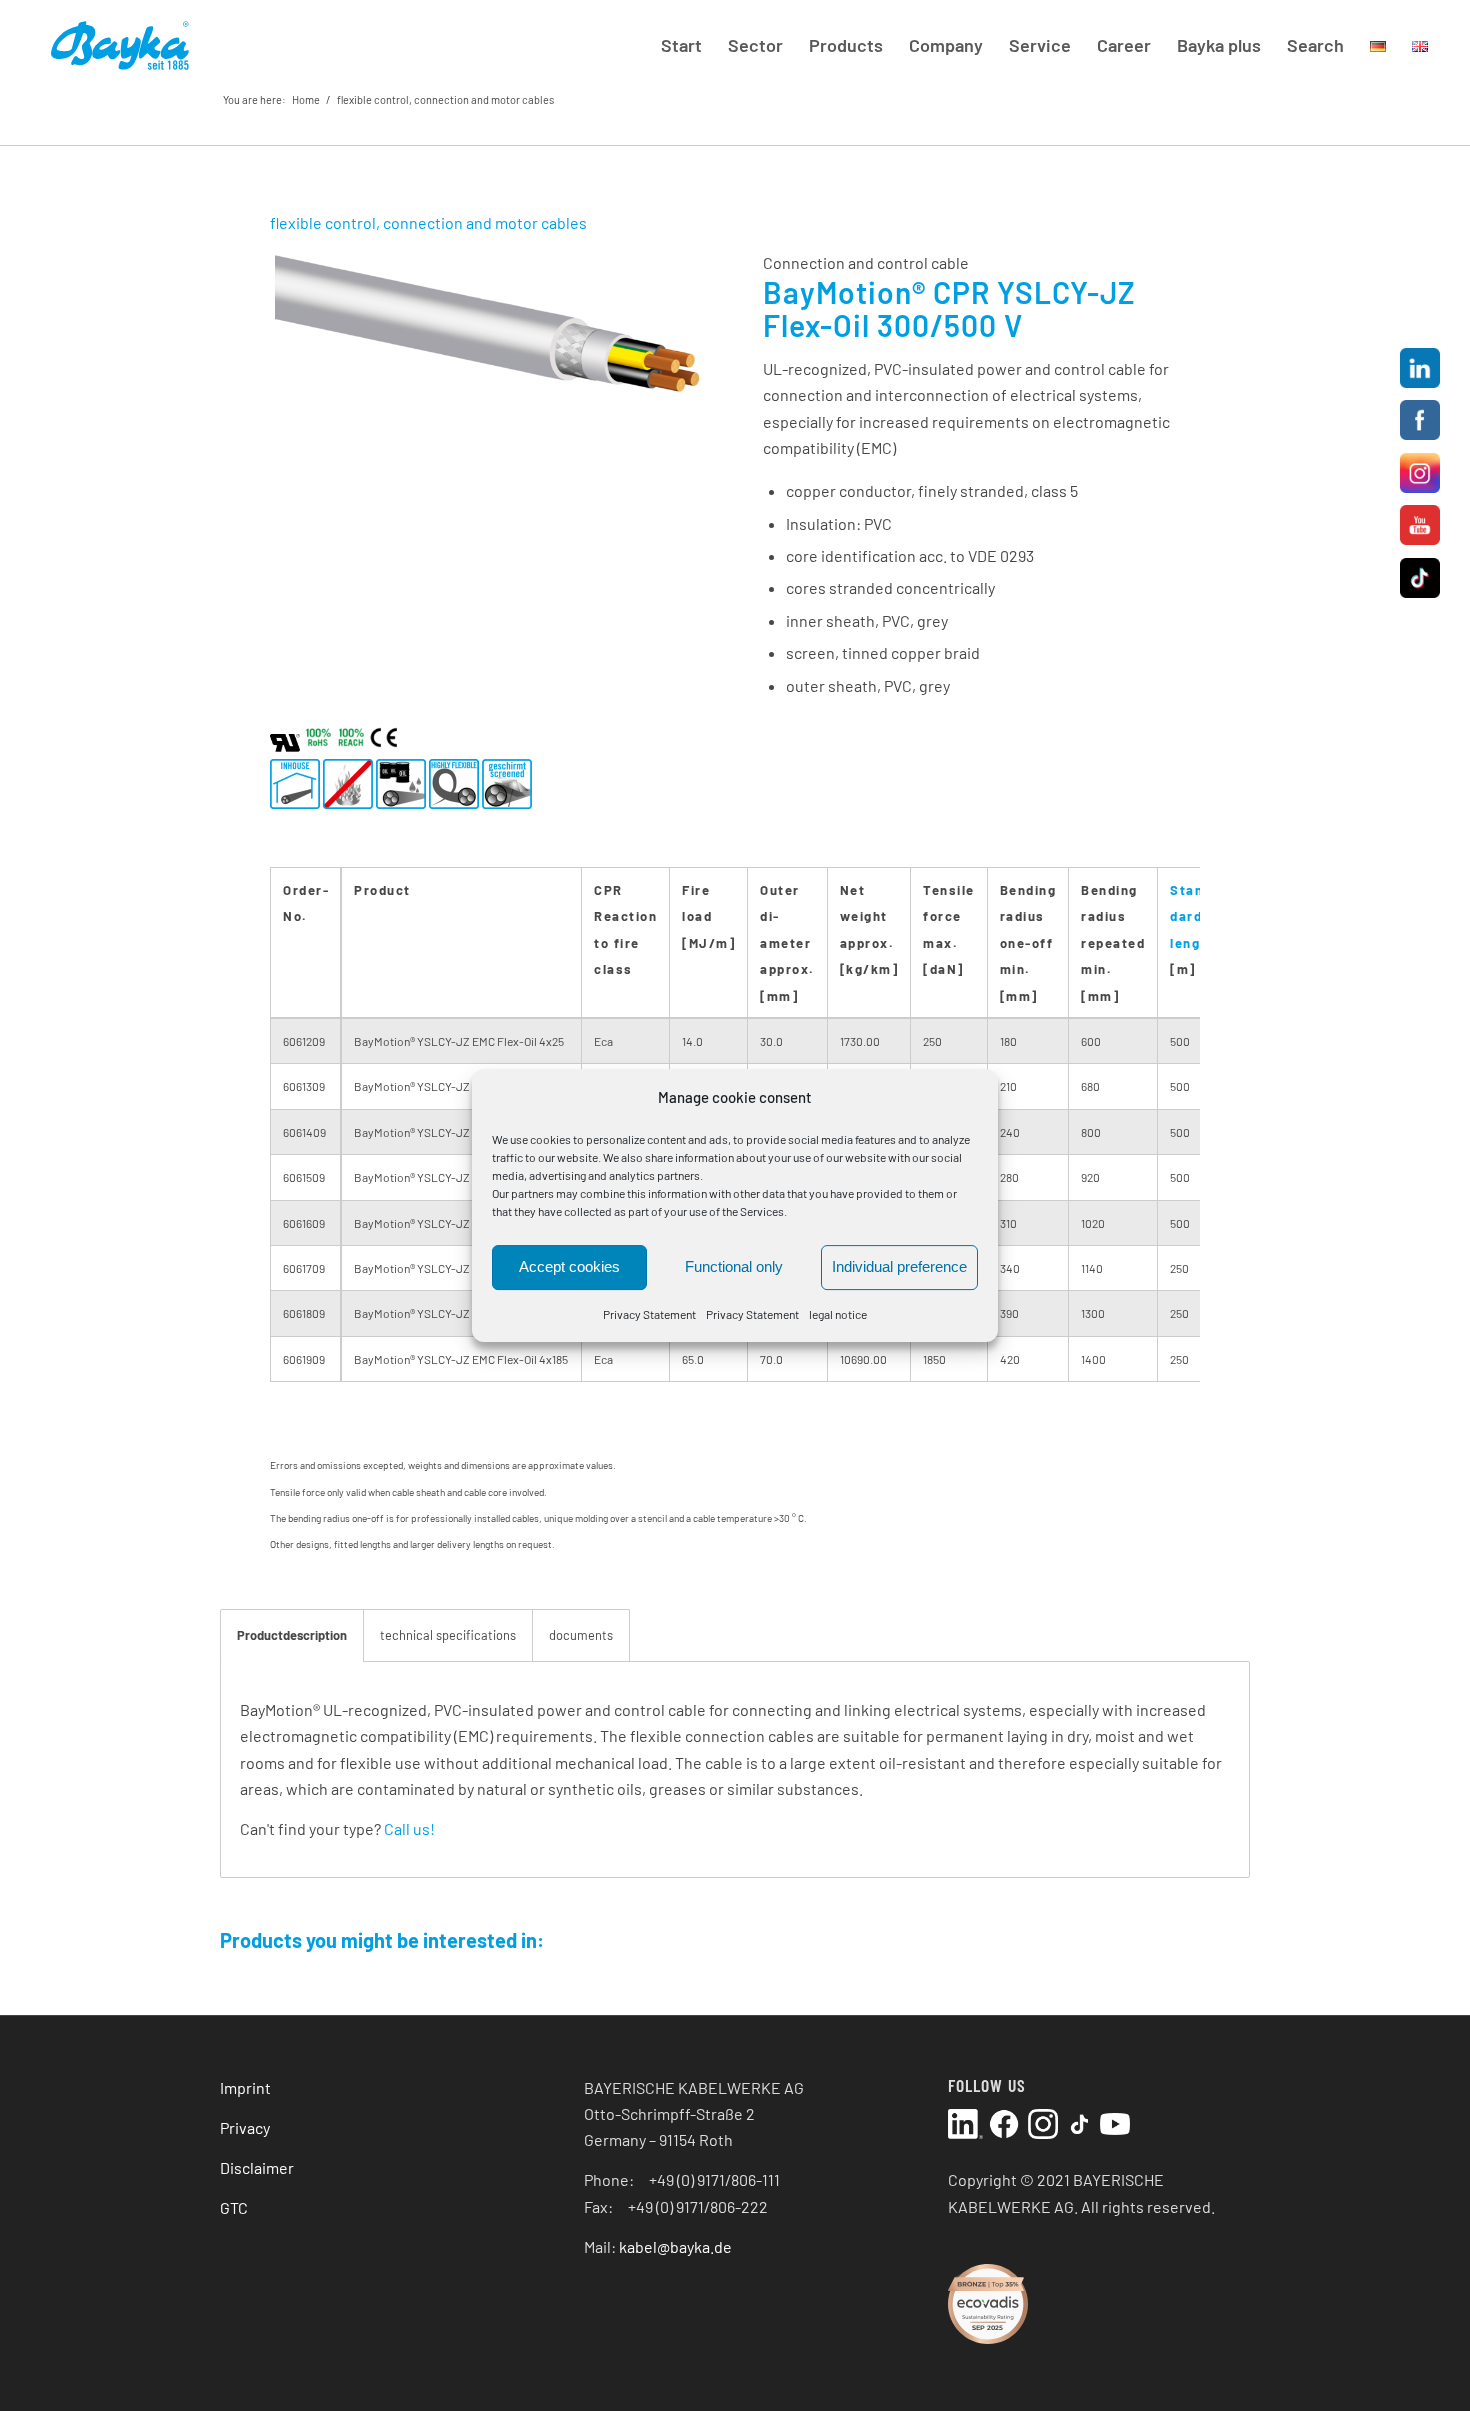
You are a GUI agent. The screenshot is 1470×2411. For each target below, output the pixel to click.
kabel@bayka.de (675, 2246)
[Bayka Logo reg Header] (119, 45)
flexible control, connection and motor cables (445, 99)
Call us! (409, 1828)
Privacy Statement (649, 1314)
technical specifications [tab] (448, 1635)
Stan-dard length (1192, 916)
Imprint (245, 2087)
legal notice (838, 1314)
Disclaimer (257, 2167)
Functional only (734, 1267)
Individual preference (899, 1267)
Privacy (245, 2127)
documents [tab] (581, 1635)
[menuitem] (681, 45)
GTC (234, 2207)
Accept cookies (569, 1267)
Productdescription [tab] (292, 1635)
